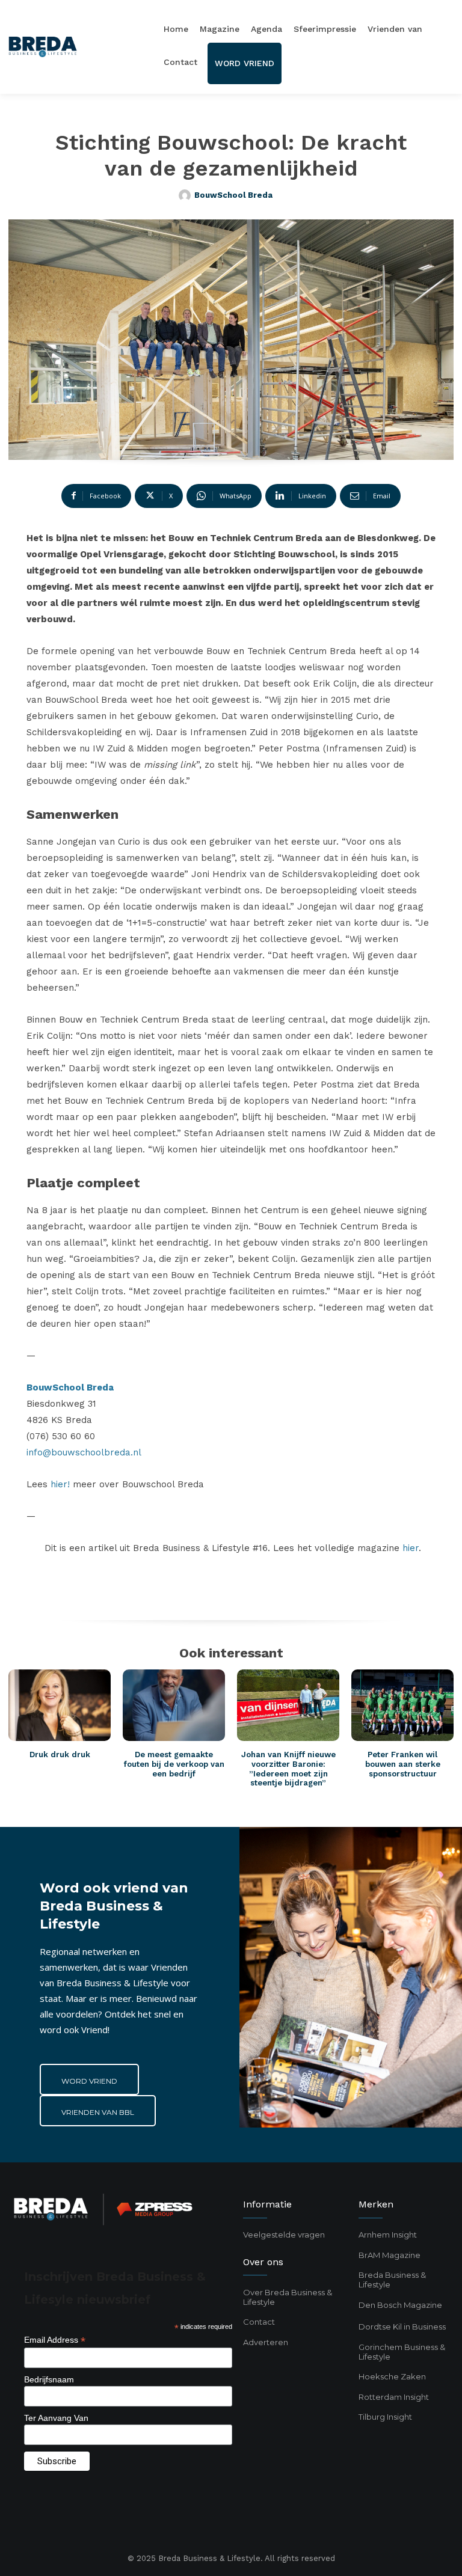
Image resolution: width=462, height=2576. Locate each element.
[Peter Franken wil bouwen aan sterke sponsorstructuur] (402, 1705)
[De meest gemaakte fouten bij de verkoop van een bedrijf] (174, 1705)
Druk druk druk (60, 1755)
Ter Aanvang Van (56, 2418)
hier (411, 1548)
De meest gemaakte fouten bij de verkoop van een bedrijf (174, 1764)
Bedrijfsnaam (49, 2379)
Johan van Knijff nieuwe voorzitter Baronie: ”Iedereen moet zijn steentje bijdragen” (288, 1769)
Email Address (55, 2340)
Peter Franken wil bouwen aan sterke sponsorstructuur (403, 1764)
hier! (62, 1484)
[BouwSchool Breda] (186, 195)
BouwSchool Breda (233, 195)
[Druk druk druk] (60, 1705)
